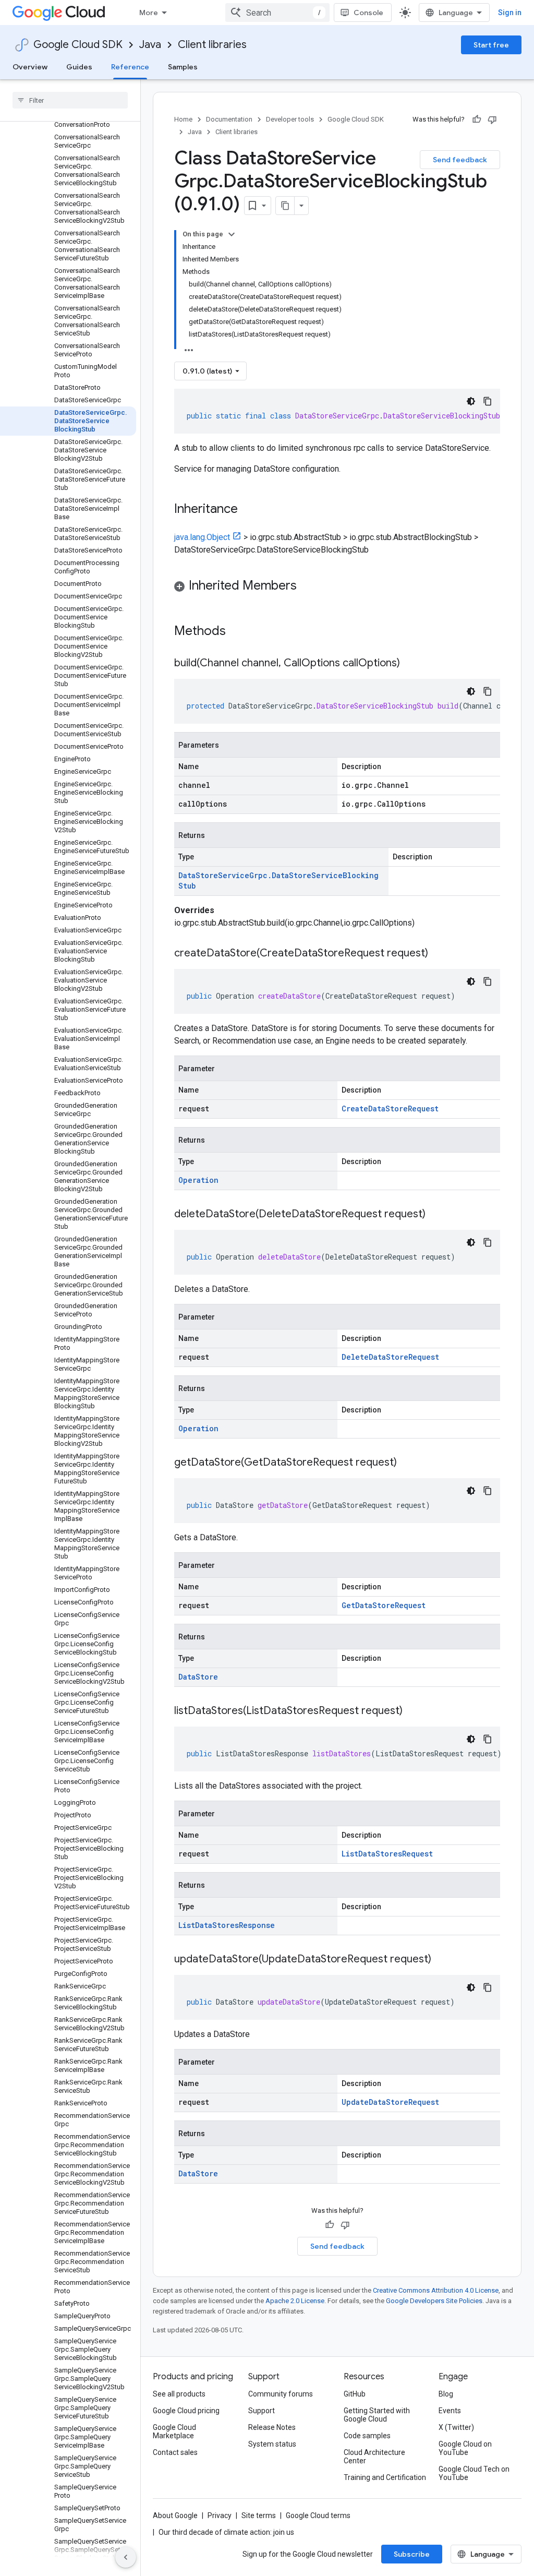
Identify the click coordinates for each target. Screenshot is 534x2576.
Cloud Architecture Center (374, 2457)
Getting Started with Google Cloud (377, 2415)
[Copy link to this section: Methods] (239, 632)
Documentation (229, 119)
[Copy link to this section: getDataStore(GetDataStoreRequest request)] (407, 1463)
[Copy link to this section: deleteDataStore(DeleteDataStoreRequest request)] (436, 1215)
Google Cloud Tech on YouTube (474, 2473)
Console (368, 13)
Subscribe (412, 2554)
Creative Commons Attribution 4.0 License (436, 2290)
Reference (130, 67)
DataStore (198, 1677)
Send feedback (460, 160)
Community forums (281, 2394)
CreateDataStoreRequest (390, 1109)
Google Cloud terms (318, 2515)
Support (262, 2411)
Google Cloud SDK (78, 45)
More (149, 13)
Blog (446, 2394)
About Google (175, 2515)
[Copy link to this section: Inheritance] (248, 510)
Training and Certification (385, 2477)
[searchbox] (70, 100)
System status (272, 2444)
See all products (179, 2394)
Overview (30, 67)
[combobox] (277, 13)
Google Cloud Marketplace (174, 2431)
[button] (337, 587)
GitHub (355, 2394)
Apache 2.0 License (295, 2301)
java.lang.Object (202, 537)
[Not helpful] (492, 119)
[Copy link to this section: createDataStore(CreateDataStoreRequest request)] (439, 954)
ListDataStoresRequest (387, 1854)
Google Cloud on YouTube (465, 2448)
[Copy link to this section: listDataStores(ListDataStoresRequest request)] (413, 1711)
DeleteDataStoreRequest (390, 1357)
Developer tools (290, 119)
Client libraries (212, 45)
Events (450, 2411)
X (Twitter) (456, 2427)
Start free (491, 45)
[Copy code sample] (488, 401)
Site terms (259, 2515)
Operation (198, 1180)
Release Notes (272, 2427)
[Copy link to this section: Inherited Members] (307, 586)
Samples (183, 67)
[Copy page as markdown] (285, 206)
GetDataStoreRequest (384, 1605)
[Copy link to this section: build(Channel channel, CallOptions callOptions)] (410, 664)
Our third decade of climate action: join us (226, 2532)
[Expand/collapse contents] (232, 234)
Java (150, 45)
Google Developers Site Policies (434, 2301)
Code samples (367, 2436)
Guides (79, 67)
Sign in (510, 13)
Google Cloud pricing (186, 2411)
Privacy (220, 2515)
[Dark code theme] (471, 401)
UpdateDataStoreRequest (390, 2102)
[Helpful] (477, 119)
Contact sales (175, 2452)
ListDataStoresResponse (227, 1925)
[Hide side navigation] (126, 2557)
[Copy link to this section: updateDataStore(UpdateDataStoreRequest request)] (442, 1960)
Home (183, 119)
